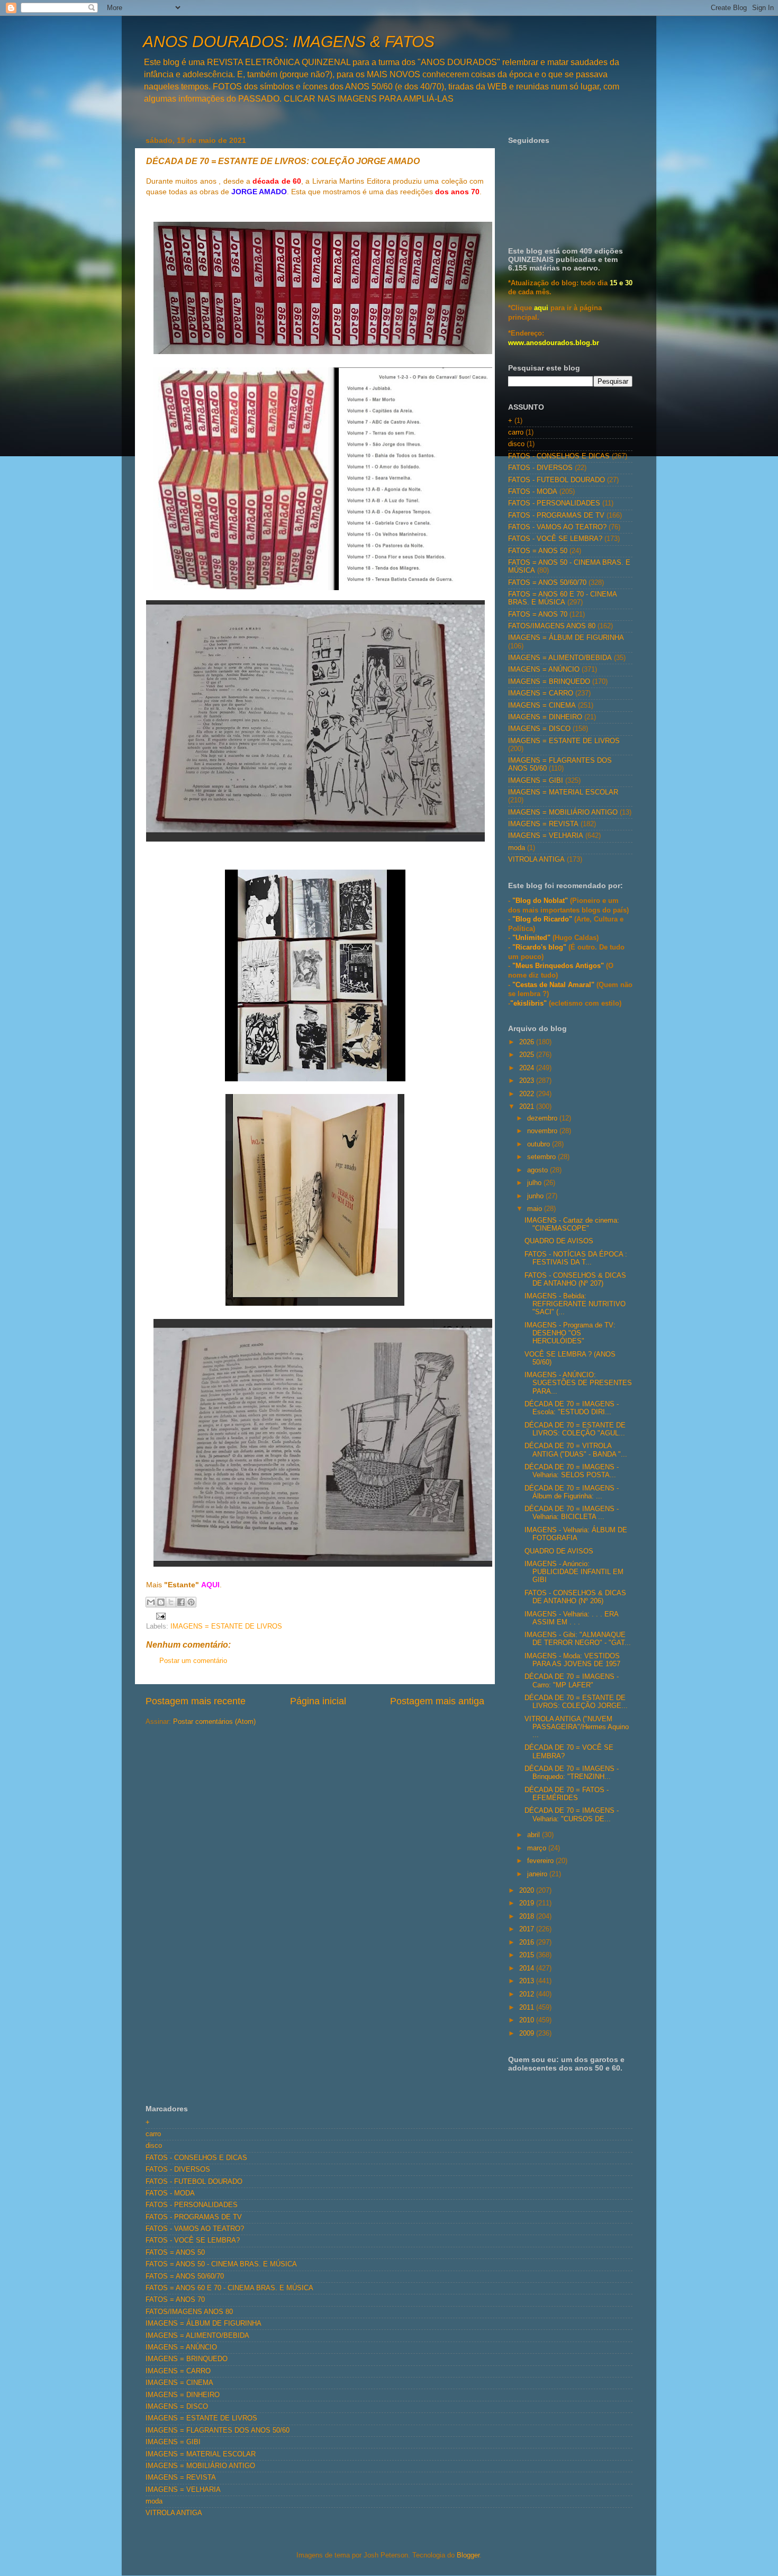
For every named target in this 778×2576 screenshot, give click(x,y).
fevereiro (541, 1861)
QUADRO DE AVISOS (559, 1241)
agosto (539, 1170)
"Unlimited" (531, 938)
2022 (528, 1094)
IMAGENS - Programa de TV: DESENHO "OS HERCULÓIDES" (570, 1333)
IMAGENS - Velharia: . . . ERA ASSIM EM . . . (571, 1618)
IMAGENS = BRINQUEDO (549, 682)
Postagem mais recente (196, 1701)
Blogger (468, 2555)
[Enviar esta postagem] (159, 1616)
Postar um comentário (193, 1661)
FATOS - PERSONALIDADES (554, 503)
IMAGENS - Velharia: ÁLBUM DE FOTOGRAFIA (576, 1534)
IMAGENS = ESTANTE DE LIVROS (226, 1626)
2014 (528, 1968)
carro (516, 432)
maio (536, 1209)
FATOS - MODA (533, 492)
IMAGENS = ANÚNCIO (544, 670)
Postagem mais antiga (437, 1701)
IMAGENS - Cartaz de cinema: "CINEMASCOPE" (572, 1224)
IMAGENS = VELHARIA (546, 836)
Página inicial (318, 1701)
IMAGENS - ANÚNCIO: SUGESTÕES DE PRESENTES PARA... (578, 1383)
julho (535, 1183)
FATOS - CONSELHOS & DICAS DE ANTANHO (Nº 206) (575, 1597)
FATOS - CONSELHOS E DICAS (559, 456)
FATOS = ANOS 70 (538, 614)
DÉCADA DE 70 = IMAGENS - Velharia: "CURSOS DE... (572, 1815)
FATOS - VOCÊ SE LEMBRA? (555, 539)
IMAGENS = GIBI (536, 781)
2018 (528, 1917)
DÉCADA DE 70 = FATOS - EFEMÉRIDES (567, 1794)
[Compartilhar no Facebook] (181, 1602)
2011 (528, 2008)
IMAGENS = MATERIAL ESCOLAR (563, 792)
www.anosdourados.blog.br (554, 343)
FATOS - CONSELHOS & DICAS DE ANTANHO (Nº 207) (575, 1280)
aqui (541, 308)
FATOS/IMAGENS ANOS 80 (552, 626)
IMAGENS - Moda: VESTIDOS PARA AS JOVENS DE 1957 (572, 1660)
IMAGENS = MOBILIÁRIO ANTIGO (563, 812)
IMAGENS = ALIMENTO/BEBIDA (560, 658)
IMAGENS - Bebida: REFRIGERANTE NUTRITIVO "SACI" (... (575, 1304)
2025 (528, 1055)
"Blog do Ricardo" (543, 919)
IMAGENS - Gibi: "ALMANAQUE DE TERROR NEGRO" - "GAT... (578, 1639)
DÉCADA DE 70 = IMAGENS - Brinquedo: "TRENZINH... (572, 1773)
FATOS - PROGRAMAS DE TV (556, 516)
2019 (528, 1903)
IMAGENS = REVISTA (543, 824)
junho (536, 1196)
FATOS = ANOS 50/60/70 (547, 583)
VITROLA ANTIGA (536, 860)
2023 (528, 1081)
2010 (528, 2020)
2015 (528, 1955)
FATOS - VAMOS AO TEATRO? (557, 527)
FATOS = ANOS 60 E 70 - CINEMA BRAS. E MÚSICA (562, 598)
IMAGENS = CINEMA (542, 706)
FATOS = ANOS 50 (538, 551)
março (538, 1848)
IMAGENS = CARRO (541, 693)
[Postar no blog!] (161, 1602)
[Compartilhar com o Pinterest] (191, 1602)
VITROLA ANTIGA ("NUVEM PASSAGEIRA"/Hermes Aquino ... (577, 1727)
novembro (543, 1131)
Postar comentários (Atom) (214, 1722)
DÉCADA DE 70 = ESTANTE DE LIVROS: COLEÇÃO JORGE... (576, 1702)
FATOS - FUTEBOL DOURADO (557, 480)
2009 (528, 2033)
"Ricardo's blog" (540, 947)
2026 (528, 1042)
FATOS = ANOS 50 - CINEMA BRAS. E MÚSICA (221, 2264)
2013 (528, 1981)
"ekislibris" (528, 1004)
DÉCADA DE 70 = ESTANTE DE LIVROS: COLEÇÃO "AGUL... (575, 1429)
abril (535, 1835)
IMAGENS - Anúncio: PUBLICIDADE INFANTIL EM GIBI (574, 1572)
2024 (528, 1068)
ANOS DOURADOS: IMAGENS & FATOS (289, 42)
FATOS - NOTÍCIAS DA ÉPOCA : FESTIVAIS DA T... (576, 1258)
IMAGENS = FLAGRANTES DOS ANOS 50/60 (218, 2430)
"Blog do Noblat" (540, 901)
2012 (528, 1994)
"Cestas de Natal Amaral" (554, 985)
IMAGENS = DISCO (539, 729)
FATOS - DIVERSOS (540, 468)
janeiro (538, 1874)
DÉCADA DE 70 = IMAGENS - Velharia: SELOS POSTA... (572, 1471)
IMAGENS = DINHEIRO (545, 717)
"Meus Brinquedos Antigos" (559, 966)
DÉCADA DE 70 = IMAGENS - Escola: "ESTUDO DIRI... (572, 1408)
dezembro (543, 1118)
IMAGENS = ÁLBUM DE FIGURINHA (566, 638)
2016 (528, 1942)
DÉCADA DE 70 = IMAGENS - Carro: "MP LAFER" (572, 1681)
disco (516, 444)
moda (517, 848)
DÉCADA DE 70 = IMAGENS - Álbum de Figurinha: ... (572, 1492)
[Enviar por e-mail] (151, 1602)
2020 (528, 1891)
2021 (528, 1107)
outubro (540, 1144)
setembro (542, 1157)
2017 (528, 1929)
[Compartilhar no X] (171, 1602)
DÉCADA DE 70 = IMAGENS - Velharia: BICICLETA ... (572, 1513)
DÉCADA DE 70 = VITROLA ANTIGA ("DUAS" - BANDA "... (576, 1450)
